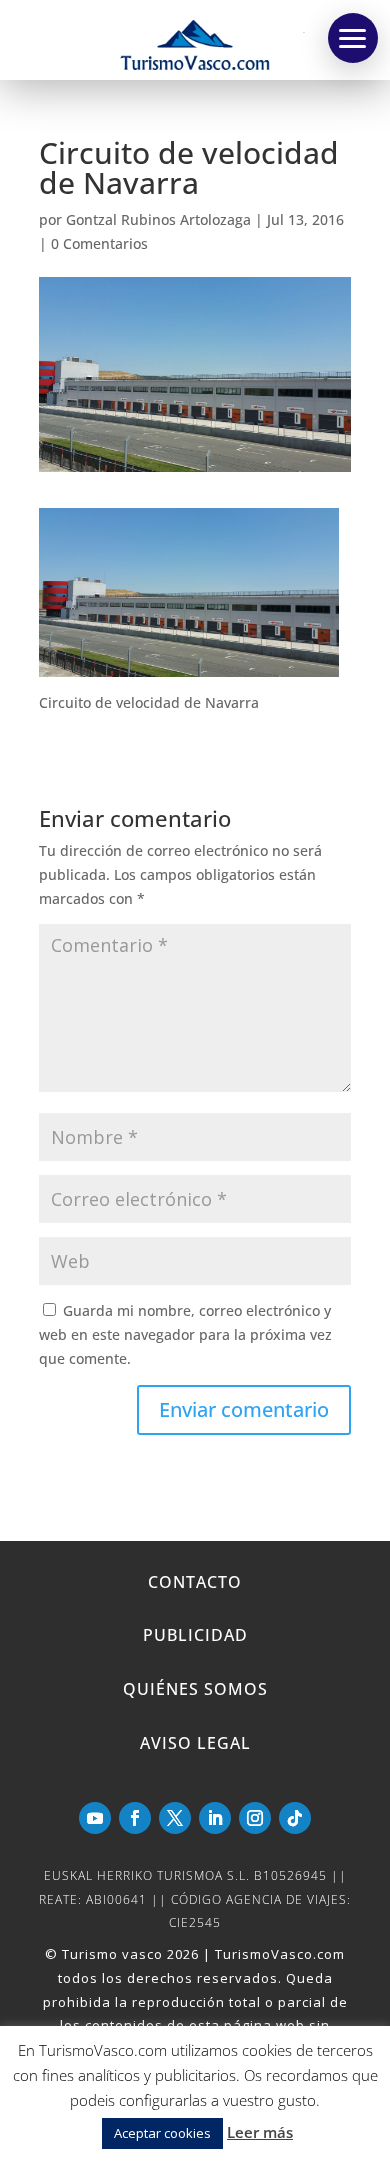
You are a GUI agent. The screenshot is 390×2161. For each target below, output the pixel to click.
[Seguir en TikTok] (295, 1818)
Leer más (260, 2132)
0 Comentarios (99, 243)
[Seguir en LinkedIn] (215, 1818)
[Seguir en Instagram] (255, 1818)
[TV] (353, 38)
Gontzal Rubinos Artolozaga (158, 219)
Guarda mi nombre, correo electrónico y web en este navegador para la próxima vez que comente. (185, 1334)
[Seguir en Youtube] (95, 1818)
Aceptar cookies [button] (162, 2133)
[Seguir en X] (175, 1818)
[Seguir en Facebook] (135, 1818)
